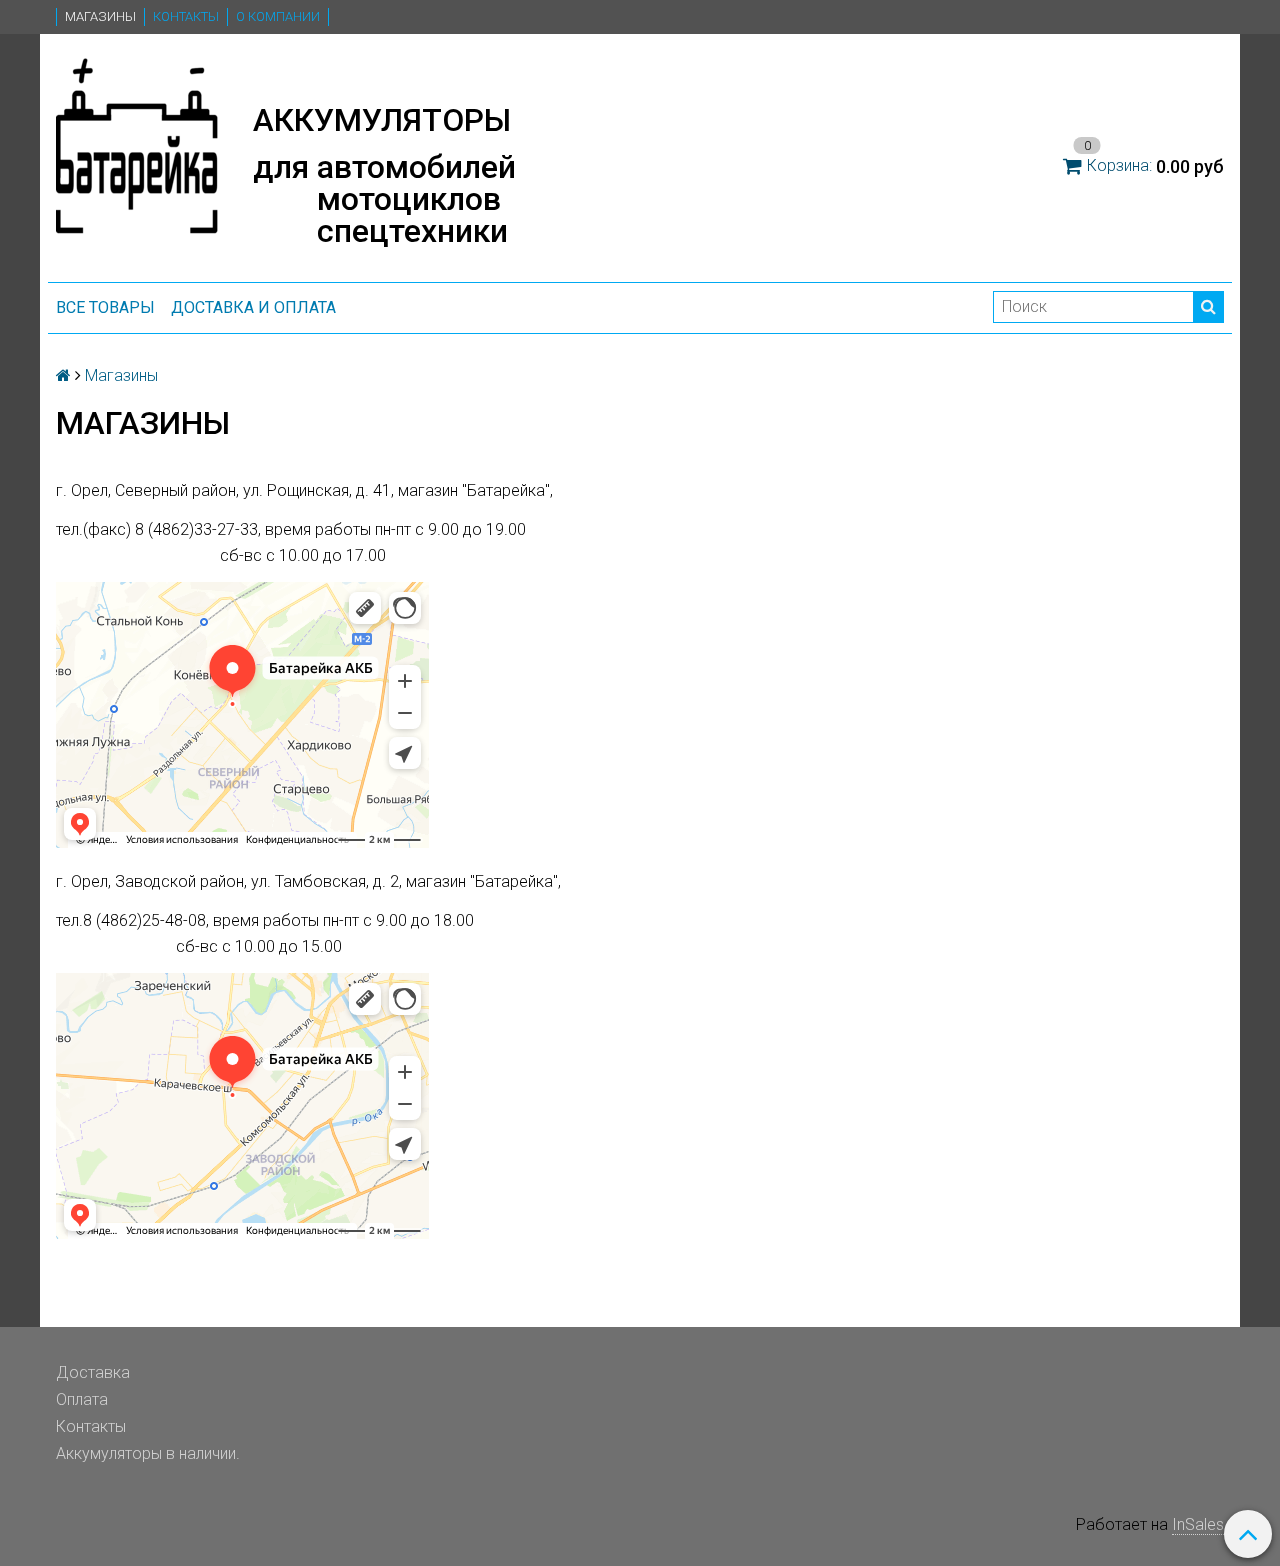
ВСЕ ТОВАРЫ (105, 307)
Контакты (186, 16)
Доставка (93, 1372)
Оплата (82, 1399)
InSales (1198, 1524)
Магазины (100, 16)
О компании (278, 16)
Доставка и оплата (253, 307)
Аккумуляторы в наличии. (148, 1453)
